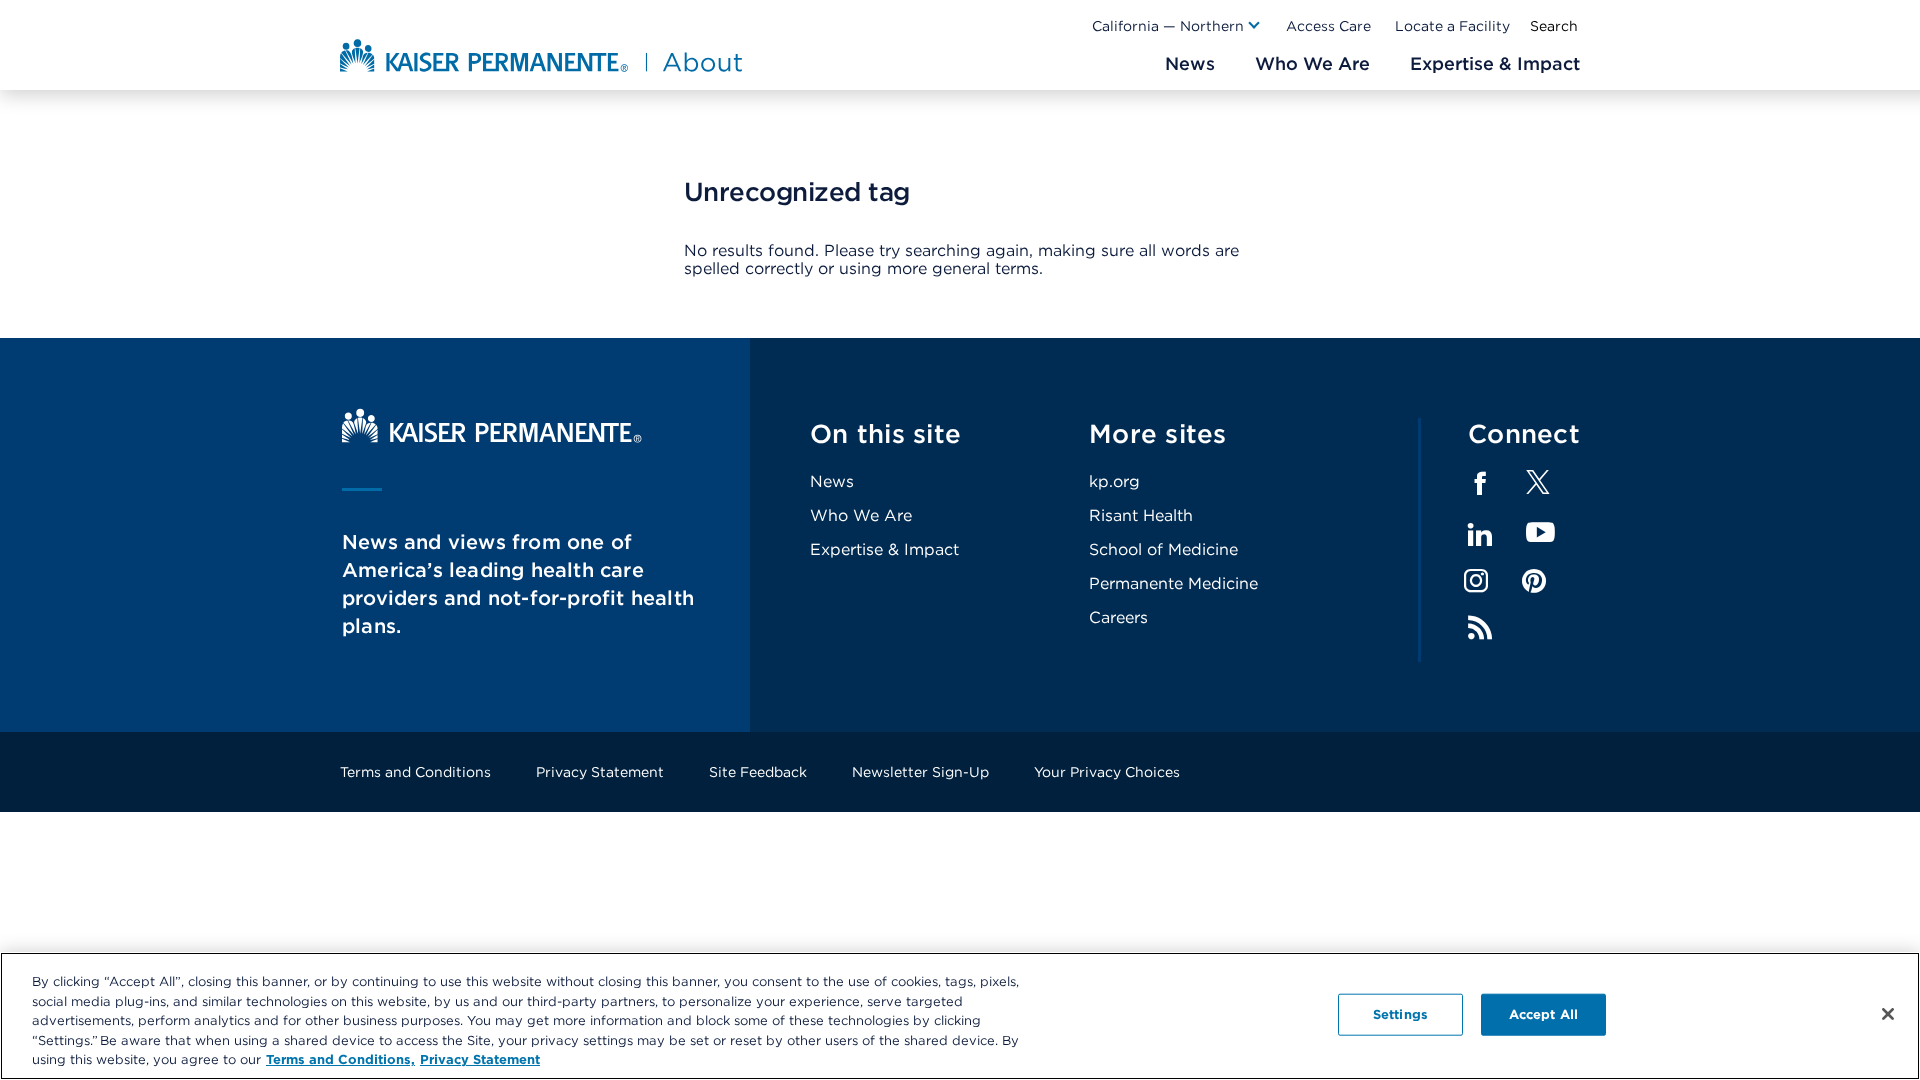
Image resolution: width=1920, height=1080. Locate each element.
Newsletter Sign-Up (920, 772)
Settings (1400, 1014)
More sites (1158, 433)
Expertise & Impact (884, 549)
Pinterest (1534, 581)
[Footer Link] (1538, 488)
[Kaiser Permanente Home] (492, 437)
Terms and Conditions (415, 772)
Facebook (1480, 484)
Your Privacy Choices (1107, 772)
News (832, 481)
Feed (1480, 628)
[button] (1177, 26)
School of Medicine (1163, 549)
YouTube (1540, 533)
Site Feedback (758, 772)
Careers (1118, 617)
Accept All (1543, 1014)
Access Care (1328, 26)
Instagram (1476, 581)
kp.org (1114, 481)
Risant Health (1141, 515)
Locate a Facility (1452, 26)
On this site (885, 433)
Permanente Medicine (1173, 583)
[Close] (1888, 1014)
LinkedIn (1480, 535)
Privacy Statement (600, 772)
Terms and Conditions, (340, 1059)
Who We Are (861, 515)
